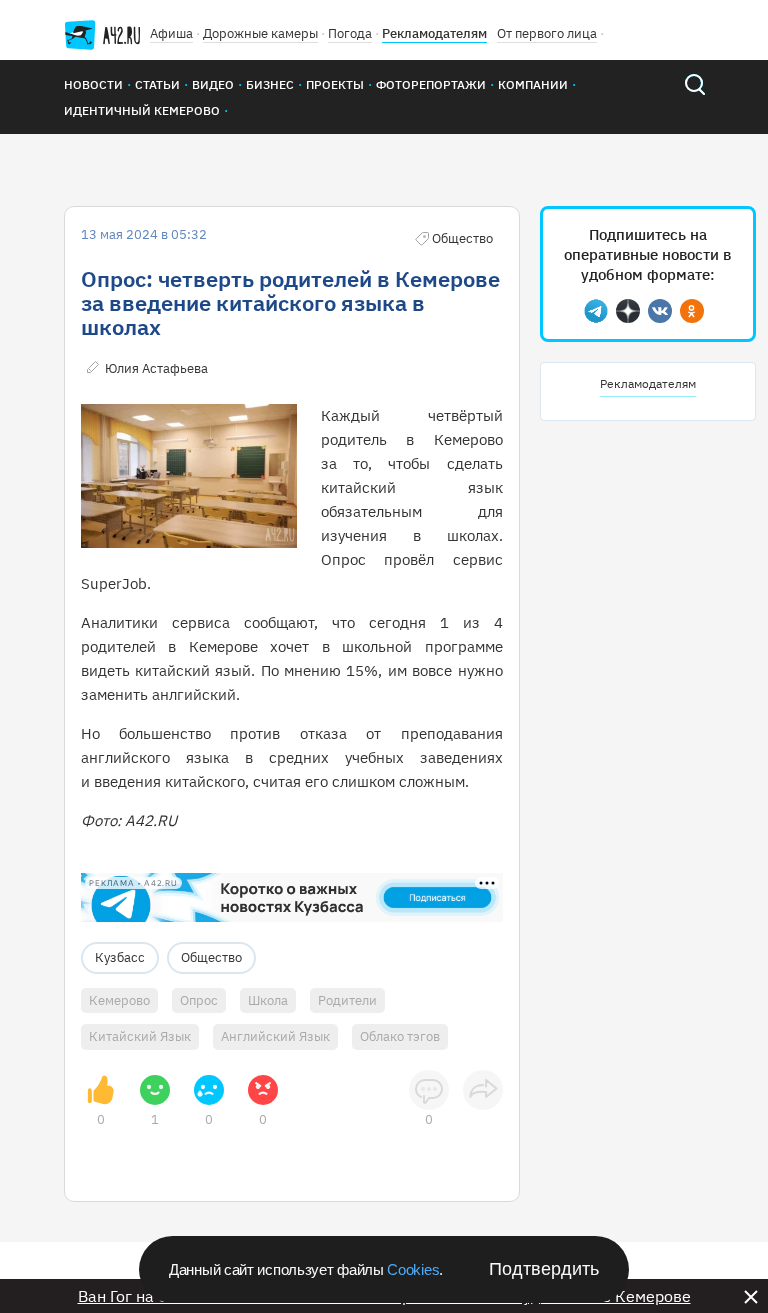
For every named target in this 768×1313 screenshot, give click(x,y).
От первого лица (547, 33)
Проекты (335, 84)
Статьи (157, 84)
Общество (211, 957)
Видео (213, 84)
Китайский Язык (140, 1036)
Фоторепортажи (431, 84)
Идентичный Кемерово (142, 110)
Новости (93, 84)
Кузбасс (120, 957)
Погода (350, 33)
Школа (268, 1000)
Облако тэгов (400, 1036)
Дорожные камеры (260, 33)
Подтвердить (544, 1269)
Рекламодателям (434, 33)
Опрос (199, 1000)
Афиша (171, 33)
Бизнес (270, 84)
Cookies (413, 1269)
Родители (347, 1000)
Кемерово (119, 1000)
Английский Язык (275, 1036)
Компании (533, 84)
